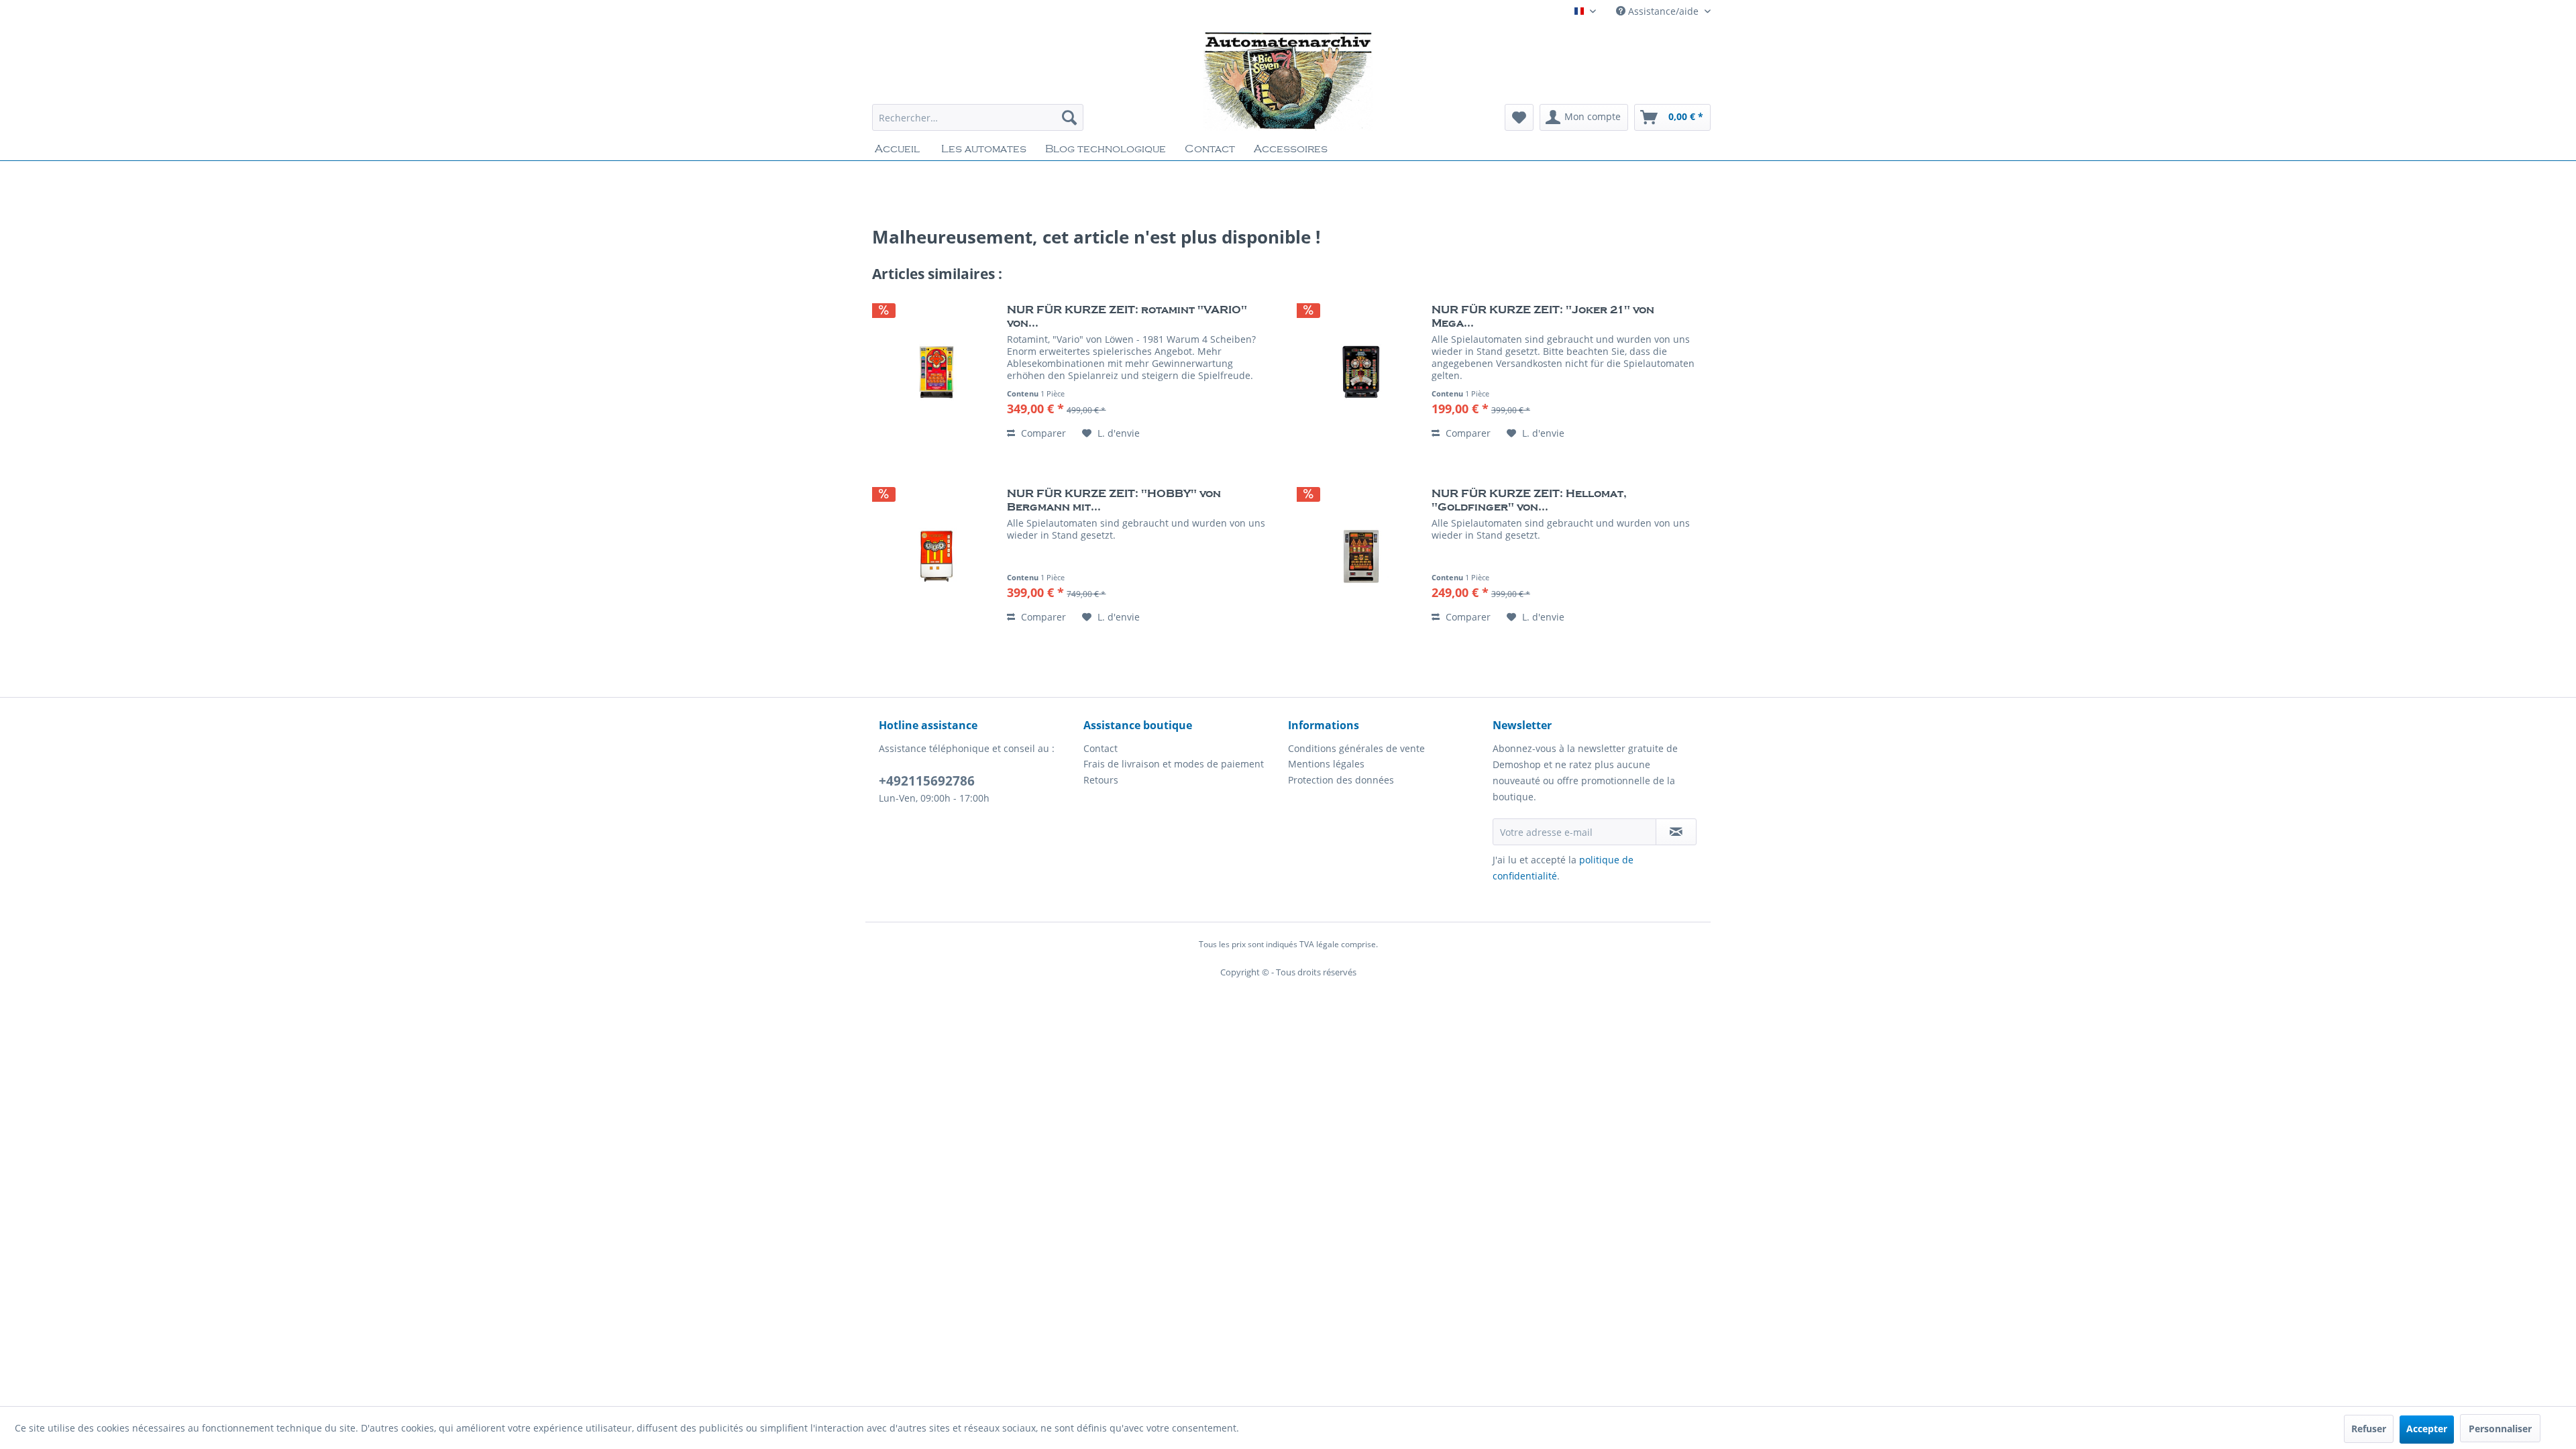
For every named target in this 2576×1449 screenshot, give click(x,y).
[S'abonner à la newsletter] (1676, 832)
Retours (1101, 780)
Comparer (1042, 433)
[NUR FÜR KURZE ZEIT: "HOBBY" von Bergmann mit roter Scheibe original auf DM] (936, 556)
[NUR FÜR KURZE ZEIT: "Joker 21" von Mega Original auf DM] (1361, 372)
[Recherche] (1069, 117)
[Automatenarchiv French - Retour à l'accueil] (1288, 80)
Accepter (2427, 1429)
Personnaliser (2500, 1429)
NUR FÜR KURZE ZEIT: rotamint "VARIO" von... (1127, 317)
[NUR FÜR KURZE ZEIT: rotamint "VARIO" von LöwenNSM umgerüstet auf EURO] (936, 372)
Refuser (2369, 1429)
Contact (1101, 748)
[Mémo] (1519, 117)
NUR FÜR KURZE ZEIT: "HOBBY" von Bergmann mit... (1114, 500)
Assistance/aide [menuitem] (1663, 11)
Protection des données (1341, 780)
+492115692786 (927, 781)
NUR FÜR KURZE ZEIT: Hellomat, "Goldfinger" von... (1529, 500)
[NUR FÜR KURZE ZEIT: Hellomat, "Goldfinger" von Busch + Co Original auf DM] (1361, 556)
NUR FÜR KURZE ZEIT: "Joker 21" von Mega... (1543, 317)
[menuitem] (978, 117)
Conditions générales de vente (1356, 748)
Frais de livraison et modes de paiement (1174, 764)
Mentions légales (1326, 764)
